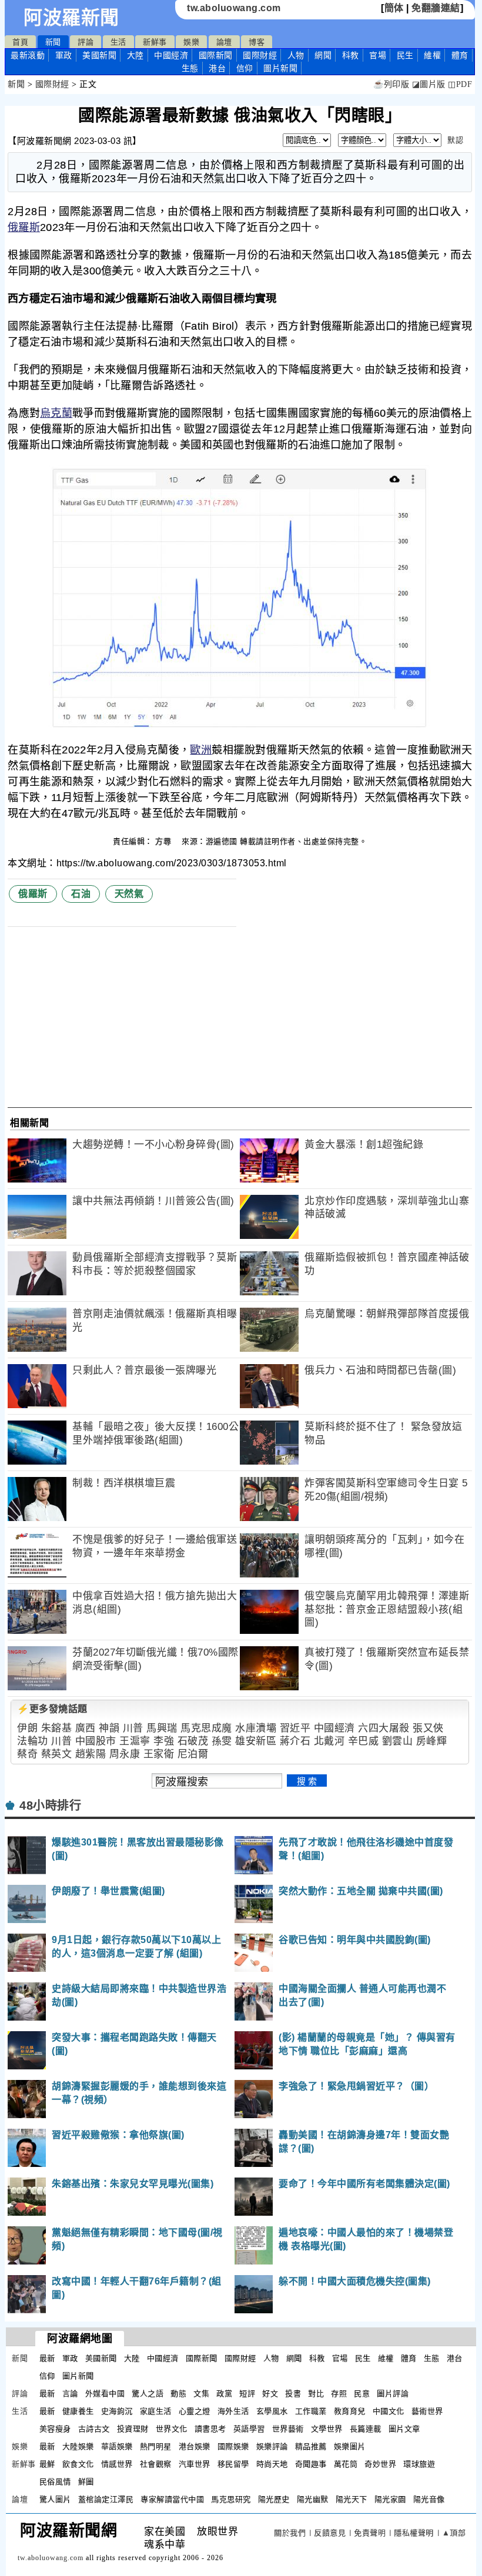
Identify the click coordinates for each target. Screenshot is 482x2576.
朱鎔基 (57, 1728)
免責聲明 (370, 2533)
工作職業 (311, 2411)
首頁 (20, 42)
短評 (247, 2394)
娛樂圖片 (350, 2446)
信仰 (245, 68)
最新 (28, 55)
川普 (133, 1728)
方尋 (165, 841)
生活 (118, 42)
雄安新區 (256, 1741)
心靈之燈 (195, 2411)
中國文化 (389, 2411)
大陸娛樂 (78, 2446)
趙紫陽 (91, 1754)
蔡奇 (27, 1754)
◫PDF (460, 84)
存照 (339, 2394)
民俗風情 (55, 2482)
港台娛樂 (195, 2446)
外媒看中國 (105, 2394)
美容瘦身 (55, 2429)
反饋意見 (330, 2533)
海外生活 (233, 2411)
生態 (190, 68)
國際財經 (260, 55)
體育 (460, 55)
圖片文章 (404, 2429)
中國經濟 (171, 55)
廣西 (86, 1728)
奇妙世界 (380, 2464)
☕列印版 (391, 84)
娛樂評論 (272, 2446)
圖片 (280, 68)
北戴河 (329, 1741)
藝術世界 (427, 2411)
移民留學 (233, 2464)
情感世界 (117, 2464)
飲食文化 (78, 2464)
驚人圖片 (55, 2499)
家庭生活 (156, 2411)
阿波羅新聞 (71, 18)
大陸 (135, 55)
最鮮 (47, 2464)
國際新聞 (216, 55)
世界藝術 (288, 2429)
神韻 (109, 1728)
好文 (270, 2394)
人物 (296, 55)
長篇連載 (366, 2429)
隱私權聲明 (414, 2533)
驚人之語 (148, 2394)
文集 (201, 2394)
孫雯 (222, 1741)
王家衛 (159, 1754)
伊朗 (27, 1728)
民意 (362, 2394)
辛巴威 (364, 1741)
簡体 (394, 8)
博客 (257, 42)
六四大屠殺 (384, 1728)
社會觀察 (156, 2464)
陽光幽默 (313, 2499)
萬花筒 (346, 2464)
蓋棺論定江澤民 (106, 2499)
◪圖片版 (429, 84)
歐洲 (201, 750)
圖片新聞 (78, 2376)
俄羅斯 (24, 227)
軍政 (64, 55)
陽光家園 (390, 2499)
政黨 (224, 2394)
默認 (455, 140)
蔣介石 (295, 1741)
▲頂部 (454, 2533)
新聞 (53, 42)
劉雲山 (398, 1741)
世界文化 (172, 2429)
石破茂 (193, 1741)
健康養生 (78, 2411)
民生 (405, 55)
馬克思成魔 (206, 1728)
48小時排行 (50, 1805)
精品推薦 (311, 2446)
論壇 (224, 42)
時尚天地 (272, 2464)
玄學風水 (272, 2411)
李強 (164, 1741)
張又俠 (428, 1728)
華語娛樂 (117, 2446)
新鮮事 (155, 42)
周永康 (125, 1754)
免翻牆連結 (436, 8)
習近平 (295, 1728)
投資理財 (133, 2429)
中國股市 (96, 1741)
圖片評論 (393, 2394)
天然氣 (129, 894)
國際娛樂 (233, 2446)
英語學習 (249, 2429)
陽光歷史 (274, 2499)
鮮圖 (86, 2482)
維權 (432, 55)
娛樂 (191, 42)
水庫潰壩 (256, 1728)
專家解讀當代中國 (172, 2499)
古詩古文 (94, 2429)
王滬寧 (135, 1741)
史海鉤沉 (117, 2411)
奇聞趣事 (311, 2464)
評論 (86, 42)
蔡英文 (57, 1754)
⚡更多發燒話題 (52, 1709)
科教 (351, 55)
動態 (178, 2394)
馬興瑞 (162, 1728)
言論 (70, 2394)
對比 (316, 2394)
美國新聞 (99, 55)
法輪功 (33, 1741)
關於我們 (290, 2533)
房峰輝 (432, 1741)
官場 (378, 55)
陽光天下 (352, 2499)
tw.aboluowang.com (234, 8)
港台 (217, 68)
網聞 (323, 55)
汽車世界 (195, 2464)
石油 (81, 894)
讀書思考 (210, 2429)
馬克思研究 (231, 2499)
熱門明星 (156, 2446)
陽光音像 (429, 2499)
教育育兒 (350, 2411)
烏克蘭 (56, 413)
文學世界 (327, 2429)
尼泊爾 (193, 1754)
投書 (293, 2394)
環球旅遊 (419, 2464)
